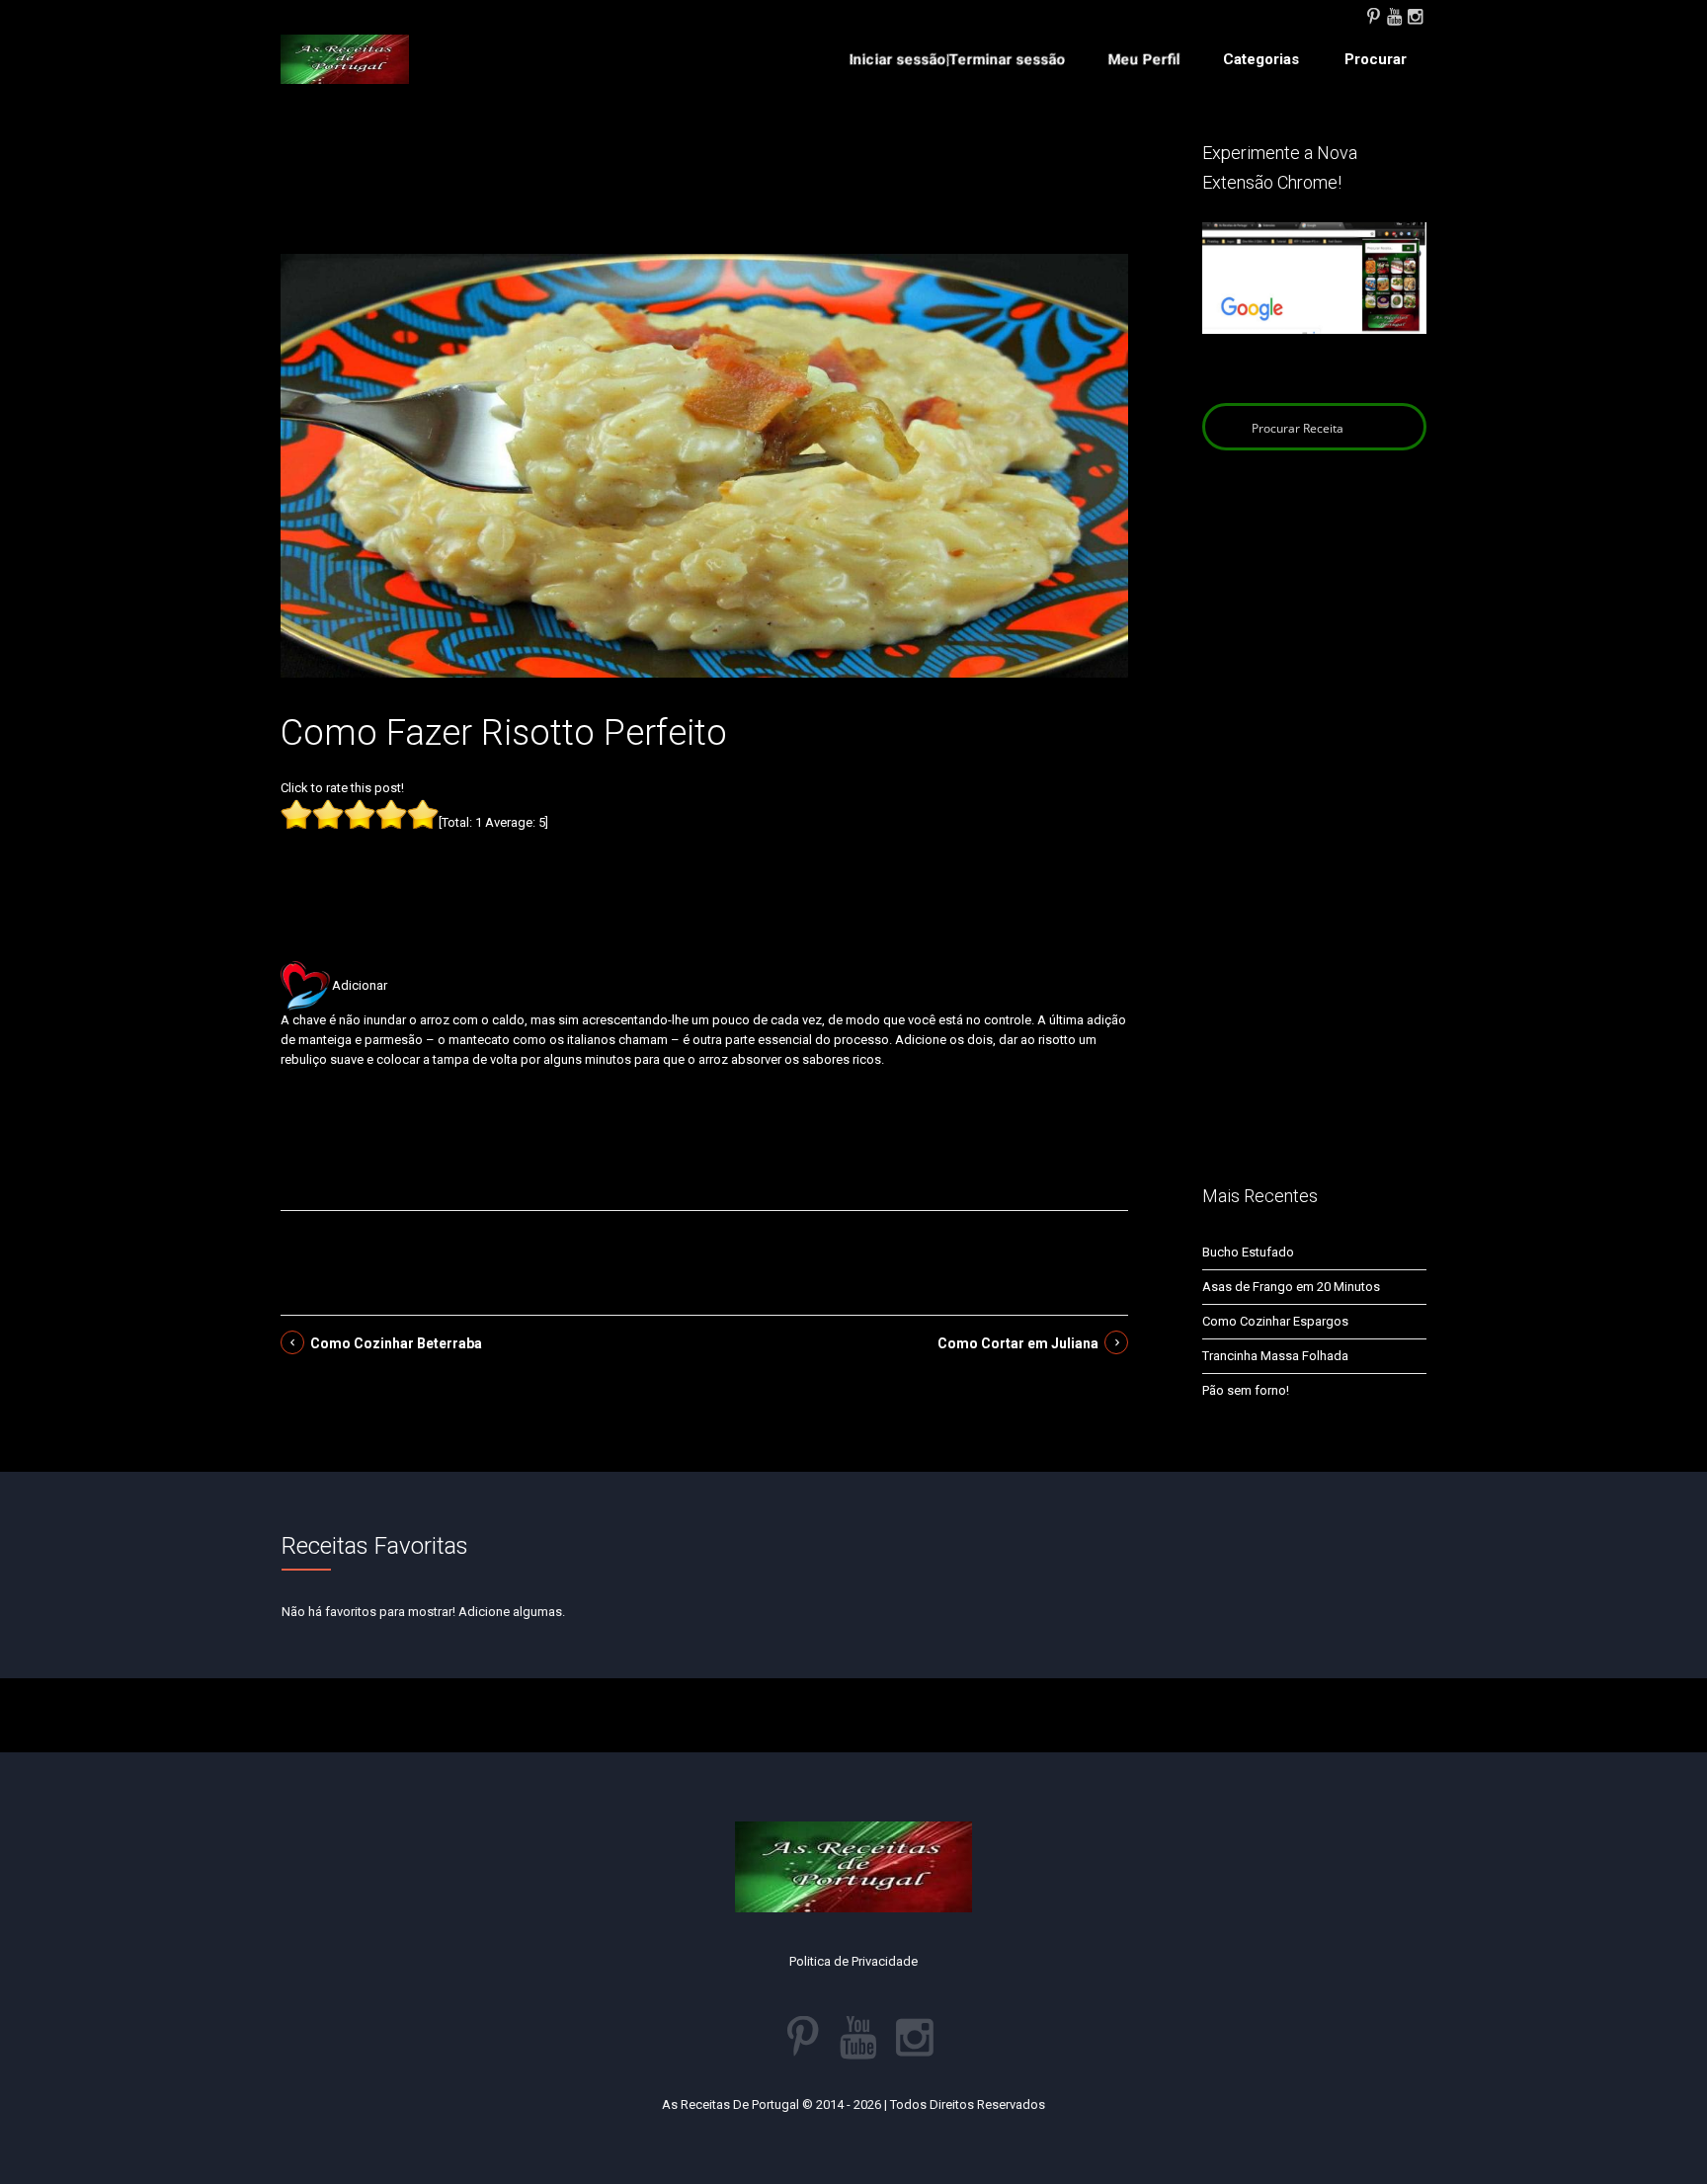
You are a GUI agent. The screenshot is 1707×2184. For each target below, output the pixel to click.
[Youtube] (1394, 15)
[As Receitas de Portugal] (345, 59)
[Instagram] (1415, 15)
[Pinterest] (1373, 15)
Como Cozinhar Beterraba (396, 1343)
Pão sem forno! (1246, 1390)
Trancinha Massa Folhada (1275, 1356)
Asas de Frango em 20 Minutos (1291, 1287)
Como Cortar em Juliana (1018, 1343)
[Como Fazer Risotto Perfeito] (704, 465)
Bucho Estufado (1248, 1252)
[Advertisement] (704, 196)
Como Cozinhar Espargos (1275, 1321)
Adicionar (360, 985)
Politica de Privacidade (853, 1961)
